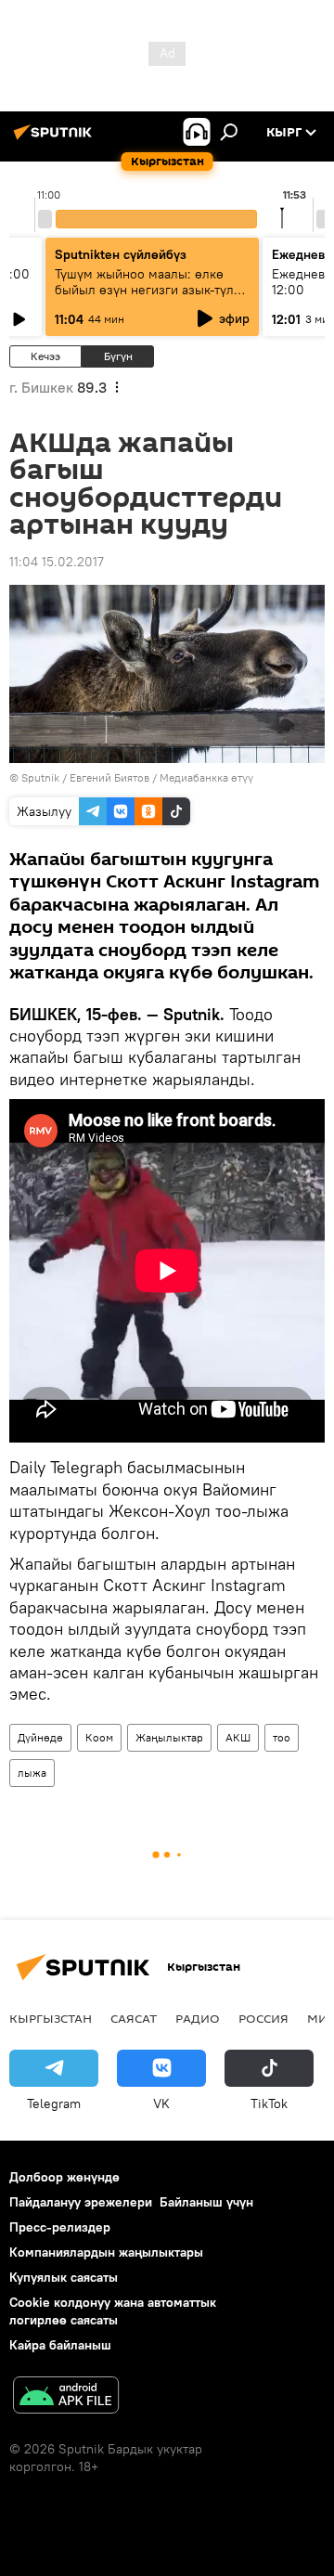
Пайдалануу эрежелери (81, 2202)
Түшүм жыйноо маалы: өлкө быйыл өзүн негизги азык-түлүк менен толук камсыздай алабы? (151, 290)
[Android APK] (66, 2397)
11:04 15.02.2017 (57, 562)
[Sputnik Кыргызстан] (56, 139)
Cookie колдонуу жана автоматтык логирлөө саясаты (113, 2311)
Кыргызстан (51, 2018)
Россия (263, 2018)
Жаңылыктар (169, 1737)
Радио (198, 2018)
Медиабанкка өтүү (206, 777)
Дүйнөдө (40, 1737)
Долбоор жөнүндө (64, 2177)
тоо (282, 1737)
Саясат (134, 2018)
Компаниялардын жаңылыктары (106, 2252)
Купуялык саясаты (64, 2277)
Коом (99, 1737)
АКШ (238, 1737)
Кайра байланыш (60, 2345)
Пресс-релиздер (60, 2227)
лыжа (32, 1773)
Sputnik (40, 777)
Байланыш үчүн (206, 2202)
